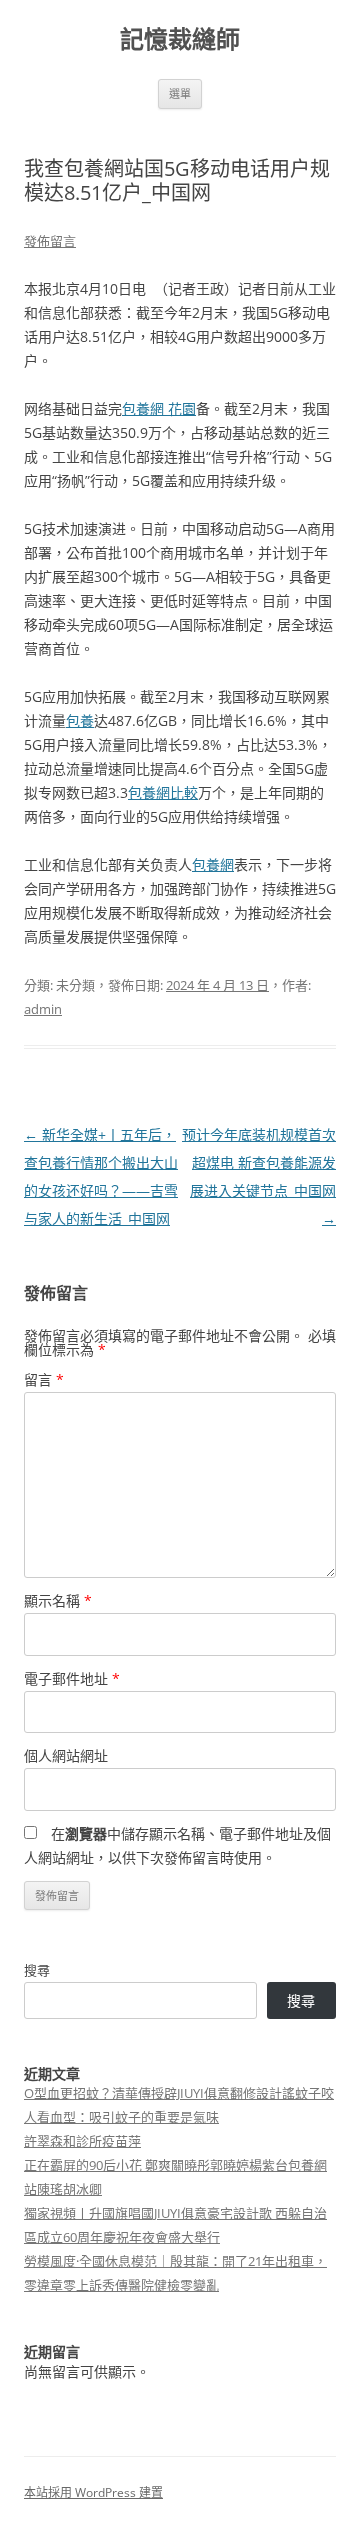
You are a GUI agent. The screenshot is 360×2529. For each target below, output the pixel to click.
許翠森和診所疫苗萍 (82, 2141)
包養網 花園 (159, 408)
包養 (80, 720)
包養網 (213, 864)
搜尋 (37, 1970)
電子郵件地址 (72, 1678)
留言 (44, 1379)
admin (43, 1009)
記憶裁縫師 (180, 39)
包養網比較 (163, 792)
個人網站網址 (66, 1755)
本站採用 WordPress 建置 (93, 2492)
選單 (180, 93)
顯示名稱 (58, 1600)
